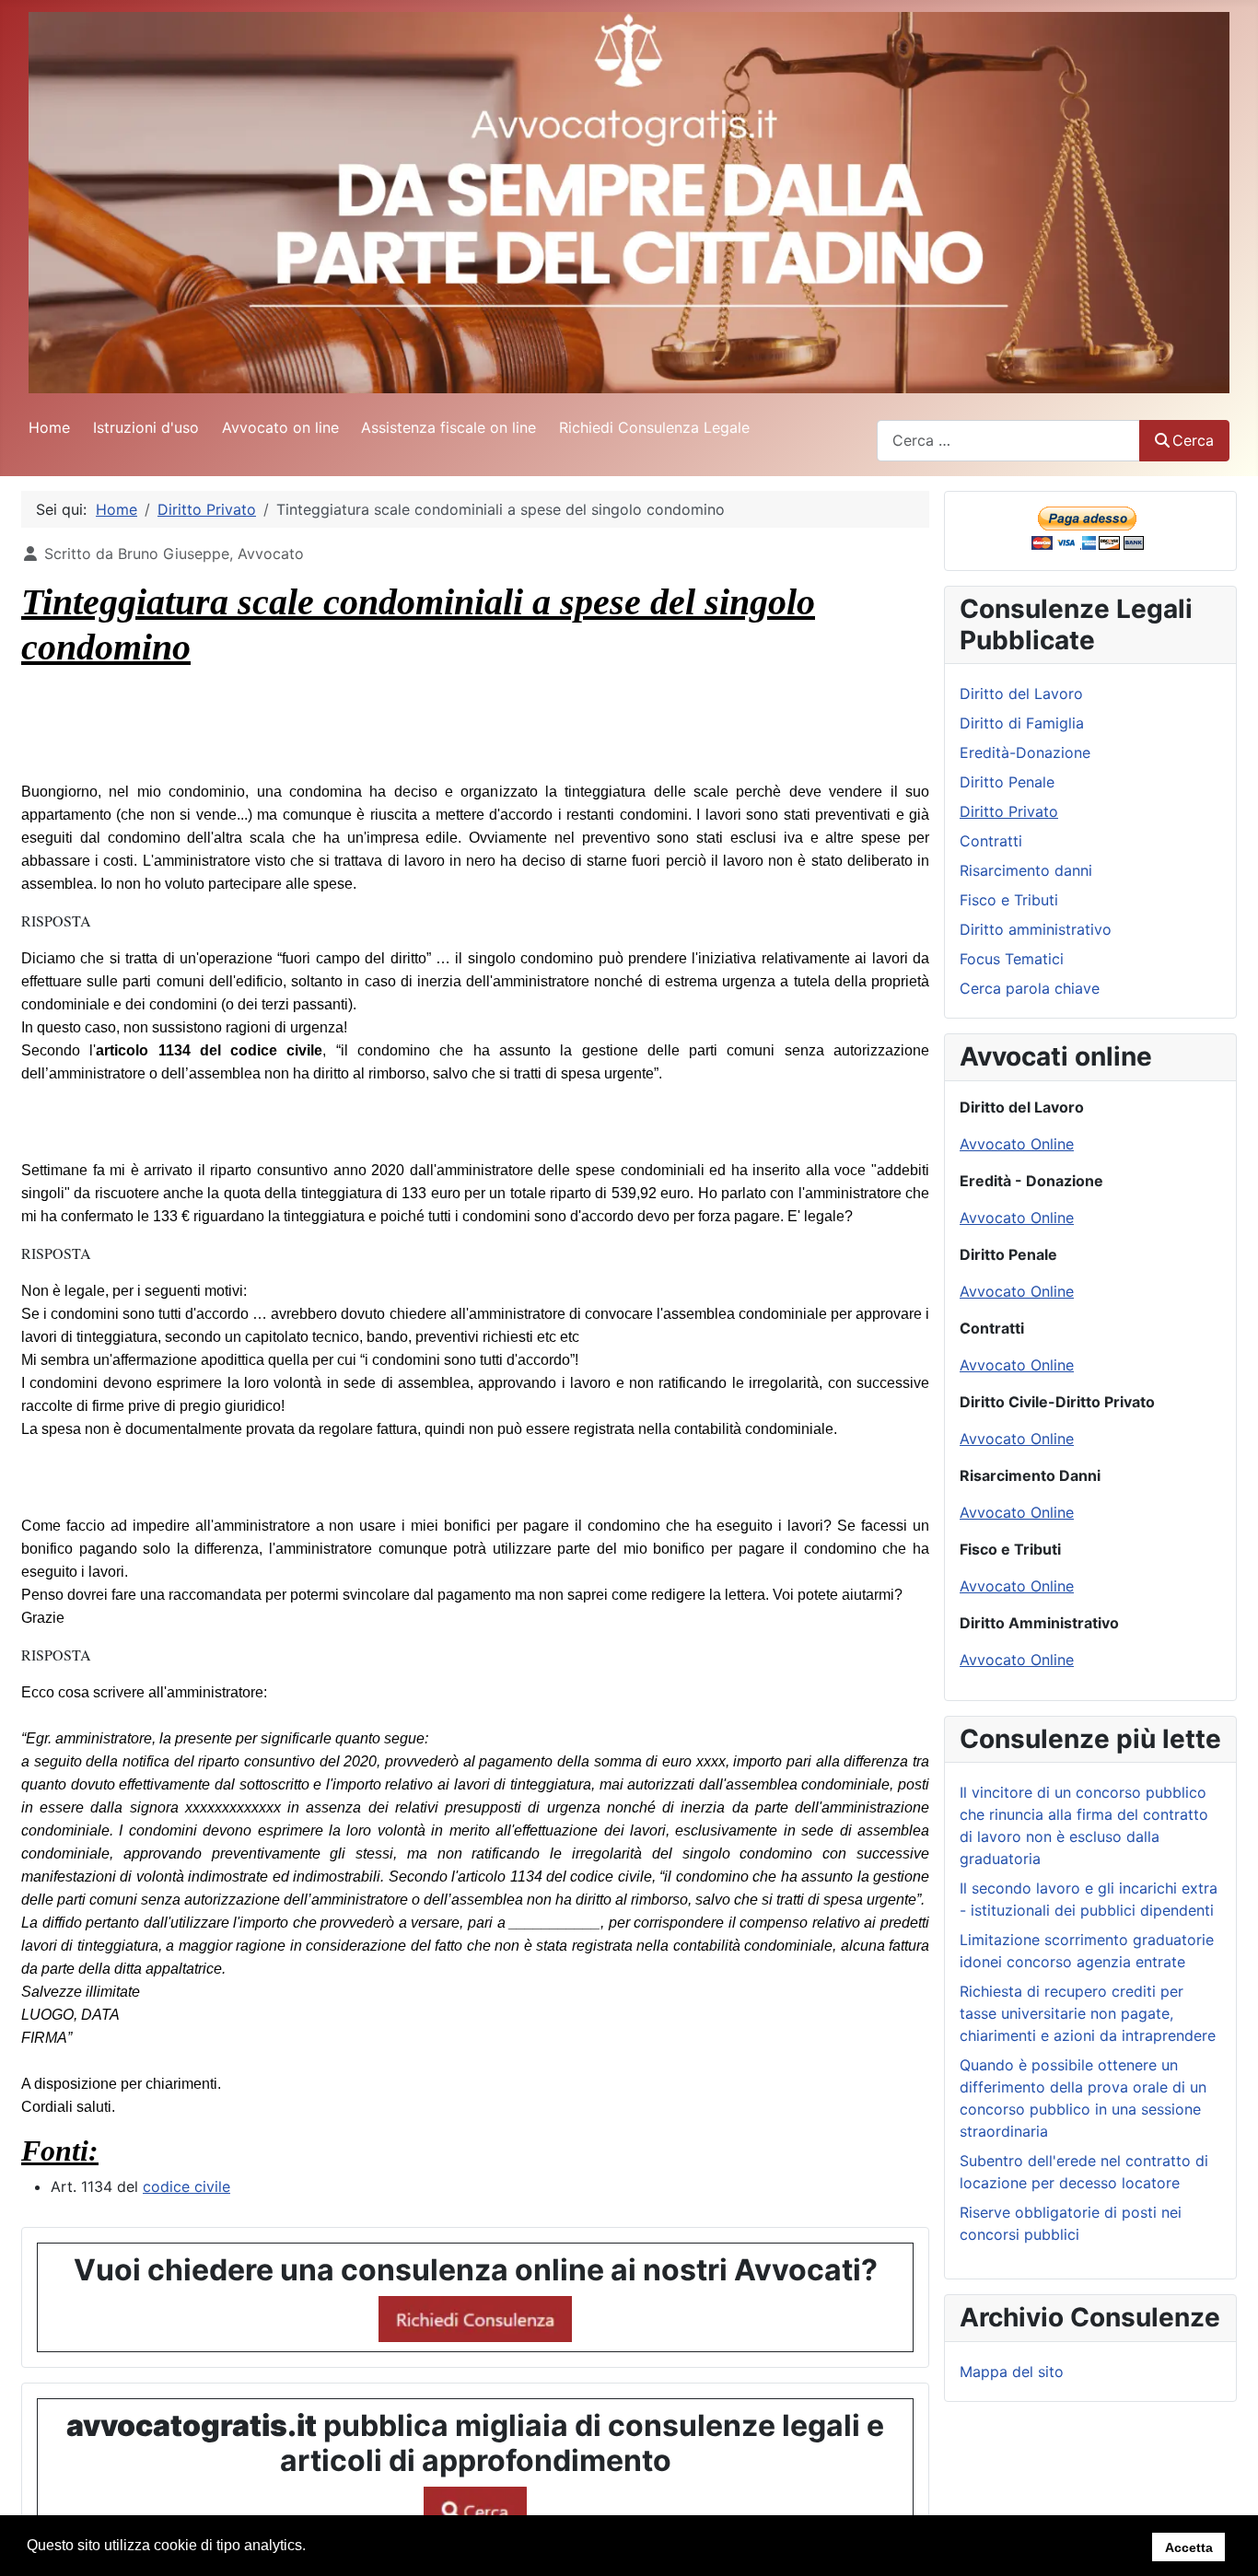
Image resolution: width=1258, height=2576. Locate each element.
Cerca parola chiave (1030, 988)
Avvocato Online (1017, 1144)
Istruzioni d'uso (146, 427)
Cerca (1193, 440)
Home (49, 427)
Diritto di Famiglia (1022, 723)
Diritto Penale (1007, 782)
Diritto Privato (1009, 811)
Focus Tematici (1012, 959)
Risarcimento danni (1026, 870)
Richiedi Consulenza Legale (654, 427)
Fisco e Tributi (1009, 900)
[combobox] (1008, 441)
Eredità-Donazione (1025, 752)
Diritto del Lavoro (1021, 694)
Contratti (991, 841)
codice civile (186, 2186)
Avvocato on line (280, 427)
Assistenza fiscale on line (448, 427)
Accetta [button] (1189, 2547)
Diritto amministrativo (1036, 929)
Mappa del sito (1012, 2372)
